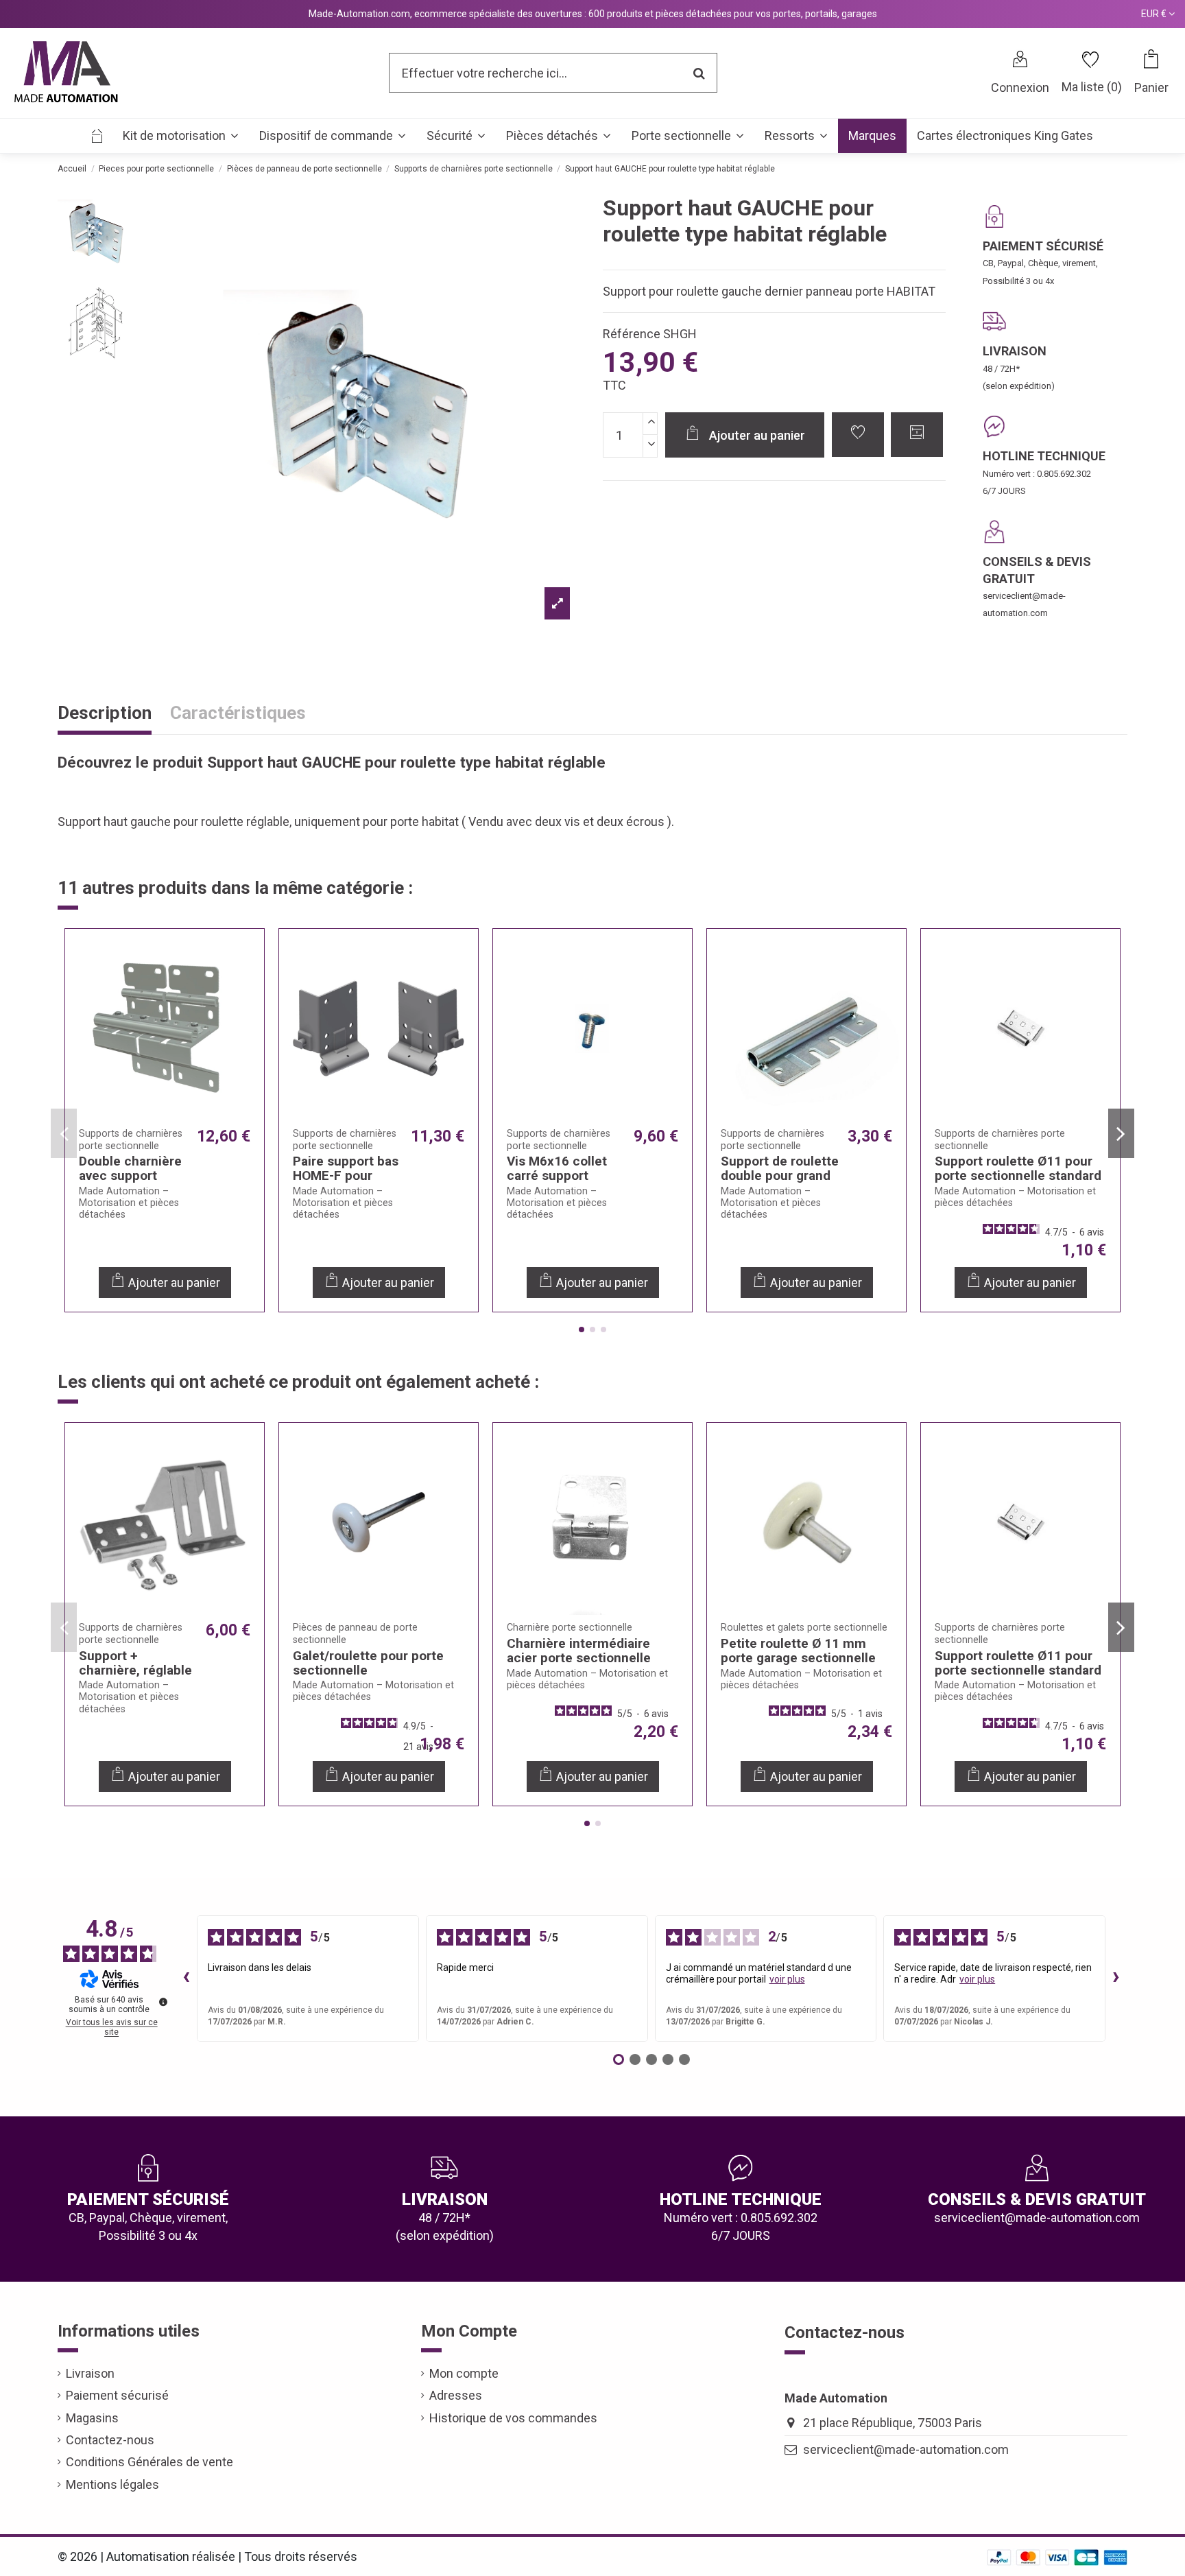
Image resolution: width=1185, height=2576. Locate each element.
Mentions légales (112, 2484)
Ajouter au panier (757, 435)
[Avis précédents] (186, 1978)
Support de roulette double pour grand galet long (780, 1175)
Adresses (456, 2395)
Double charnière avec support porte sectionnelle (134, 1175)
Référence (632, 334)
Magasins (92, 2418)
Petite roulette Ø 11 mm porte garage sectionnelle (798, 1651)
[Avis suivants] (1116, 1978)
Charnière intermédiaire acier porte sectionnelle (579, 1651)
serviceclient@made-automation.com (906, 2449)
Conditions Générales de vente (149, 2462)
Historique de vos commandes (513, 2418)
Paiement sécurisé (117, 2395)
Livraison (90, 2373)
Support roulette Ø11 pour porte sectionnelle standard (1018, 1168)
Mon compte (464, 2373)
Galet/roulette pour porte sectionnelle (368, 1663)
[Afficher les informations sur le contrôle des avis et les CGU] (163, 2002)
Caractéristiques (238, 714)
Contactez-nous (110, 2440)
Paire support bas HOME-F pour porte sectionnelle (348, 1175)
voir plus (787, 1979)
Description (105, 714)
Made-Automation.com (359, 14)
